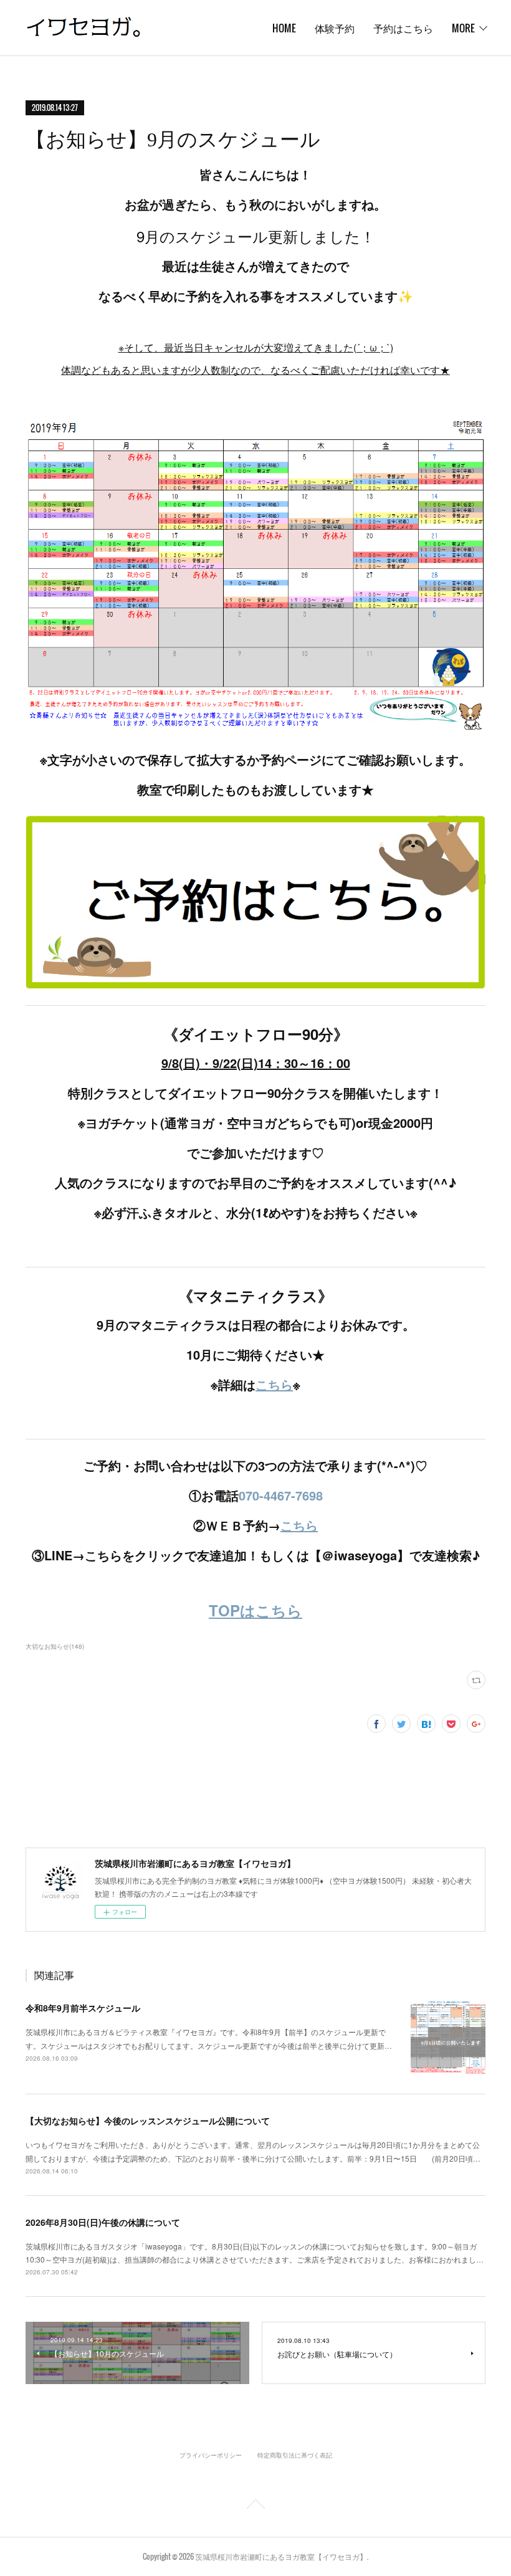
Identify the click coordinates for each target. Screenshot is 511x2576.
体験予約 (335, 28)
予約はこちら (403, 28)
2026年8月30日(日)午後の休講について (103, 2222)
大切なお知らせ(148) (55, 1646)
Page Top (255, 2506)
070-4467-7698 (281, 1495)
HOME (284, 28)
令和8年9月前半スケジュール (83, 2008)
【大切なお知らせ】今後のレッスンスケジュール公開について (148, 2120)
